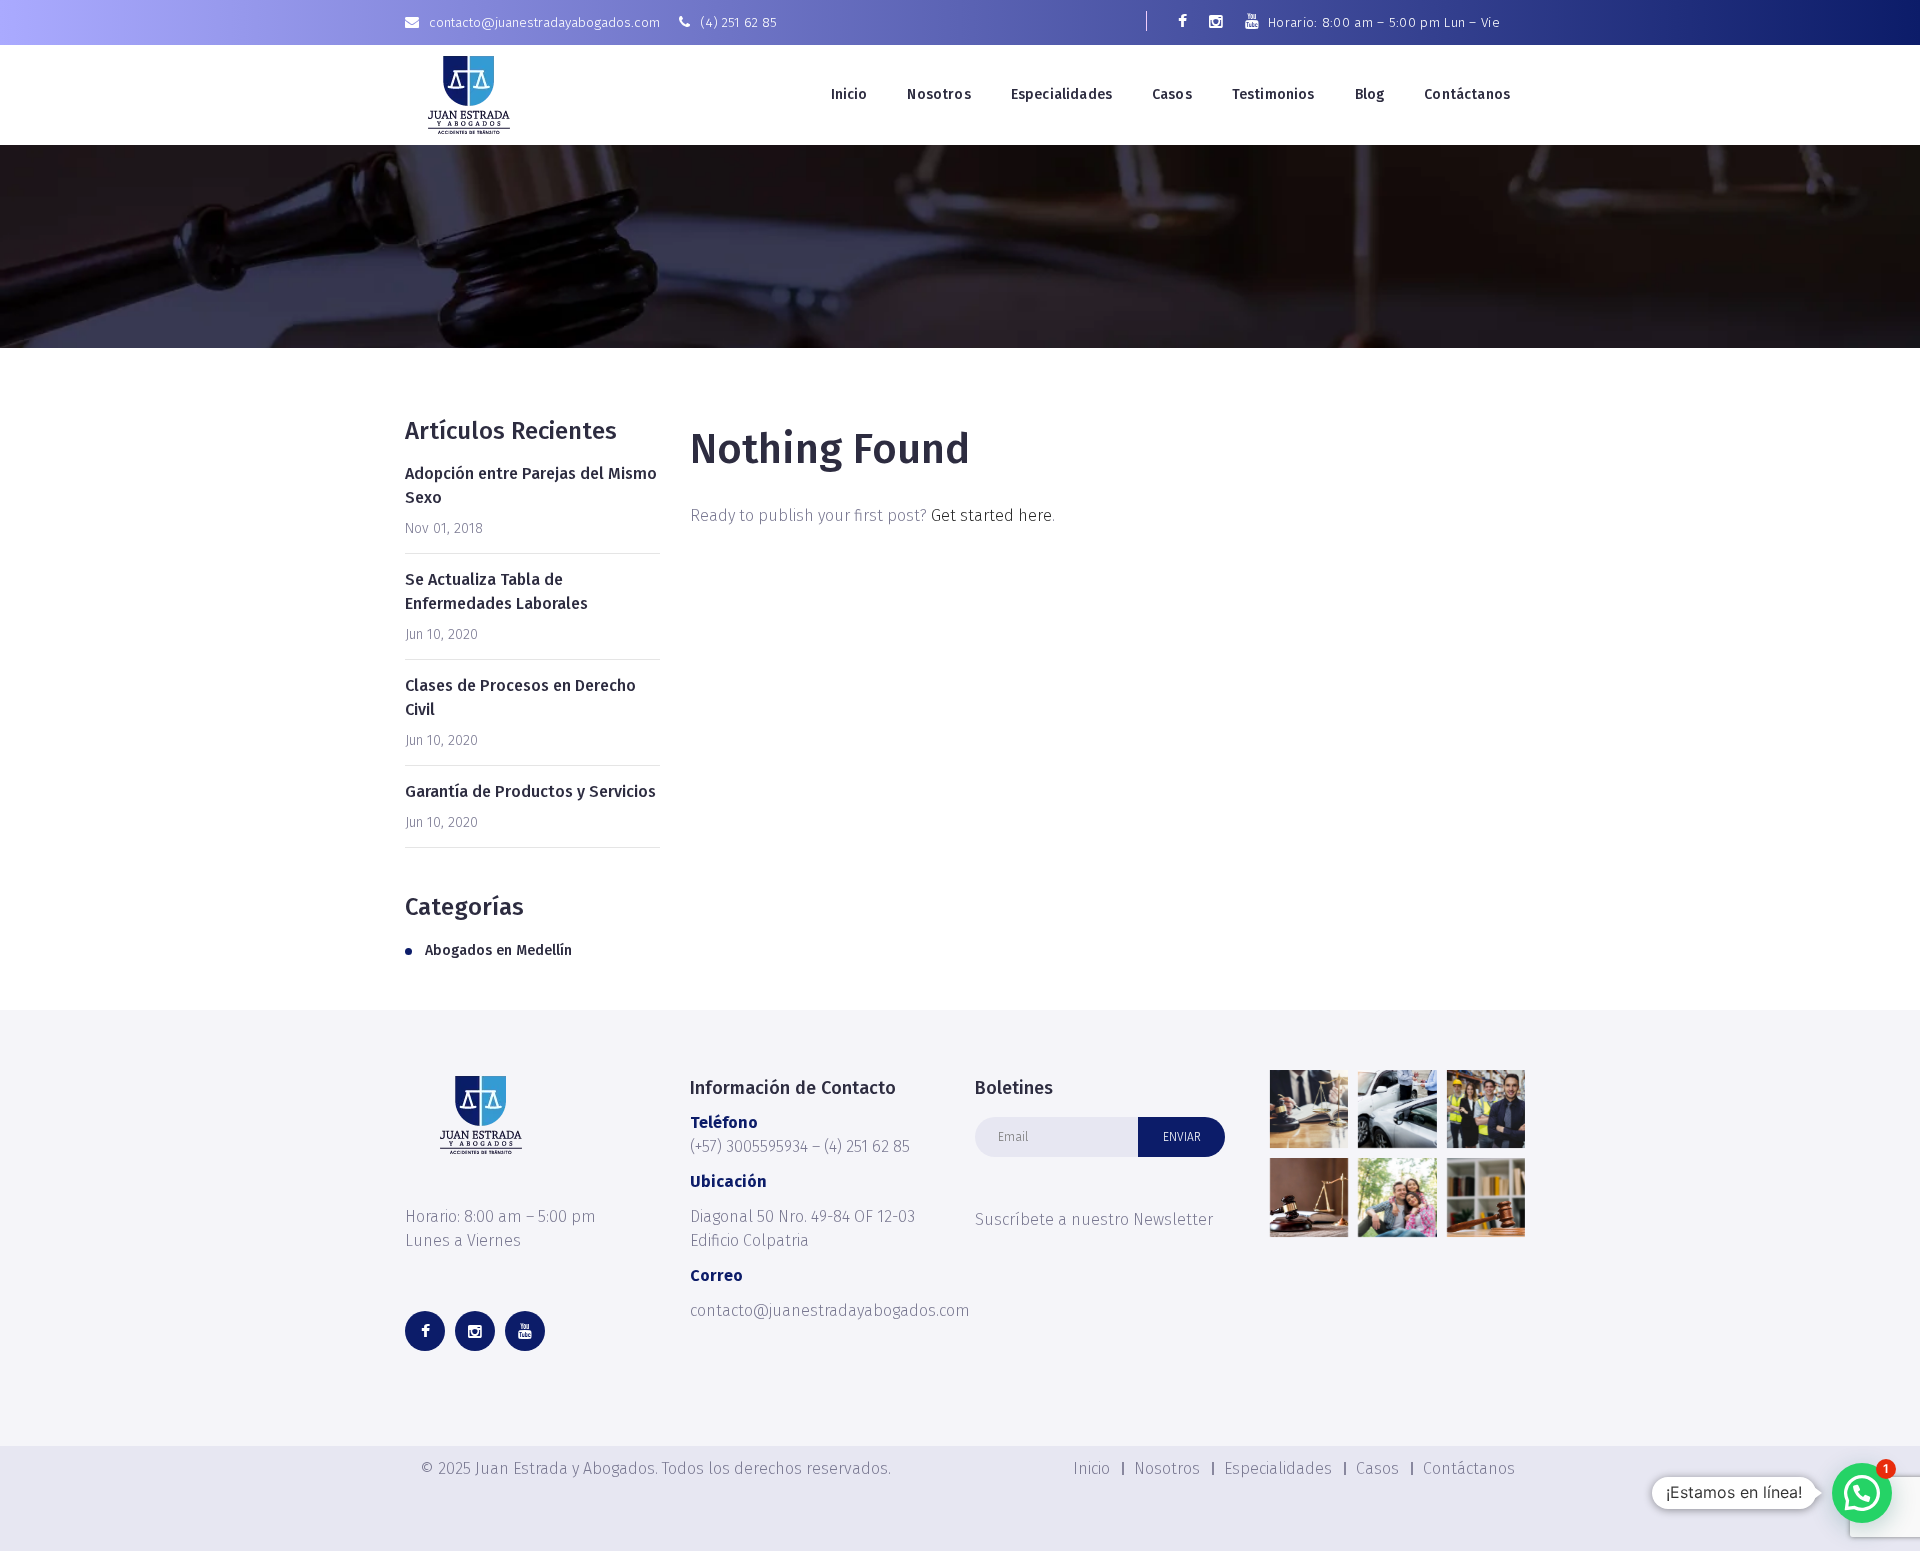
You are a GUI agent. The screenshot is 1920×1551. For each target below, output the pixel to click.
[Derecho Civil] (1486, 1197)
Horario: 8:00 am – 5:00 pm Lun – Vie (1384, 22)
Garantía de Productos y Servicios (530, 791)
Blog (1370, 94)
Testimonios (1273, 94)
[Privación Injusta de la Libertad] (1309, 1109)
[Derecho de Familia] (1397, 1197)
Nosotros (938, 94)
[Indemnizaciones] (1397, 1109)
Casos (1172, 94)
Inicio (849, 94)
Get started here (991, 515)
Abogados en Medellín (498, 950)
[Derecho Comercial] (1309, 1197)
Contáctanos (1467, 94)
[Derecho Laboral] (1486, 1109)
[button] (1862, 1493)
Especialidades (1061, 94)
